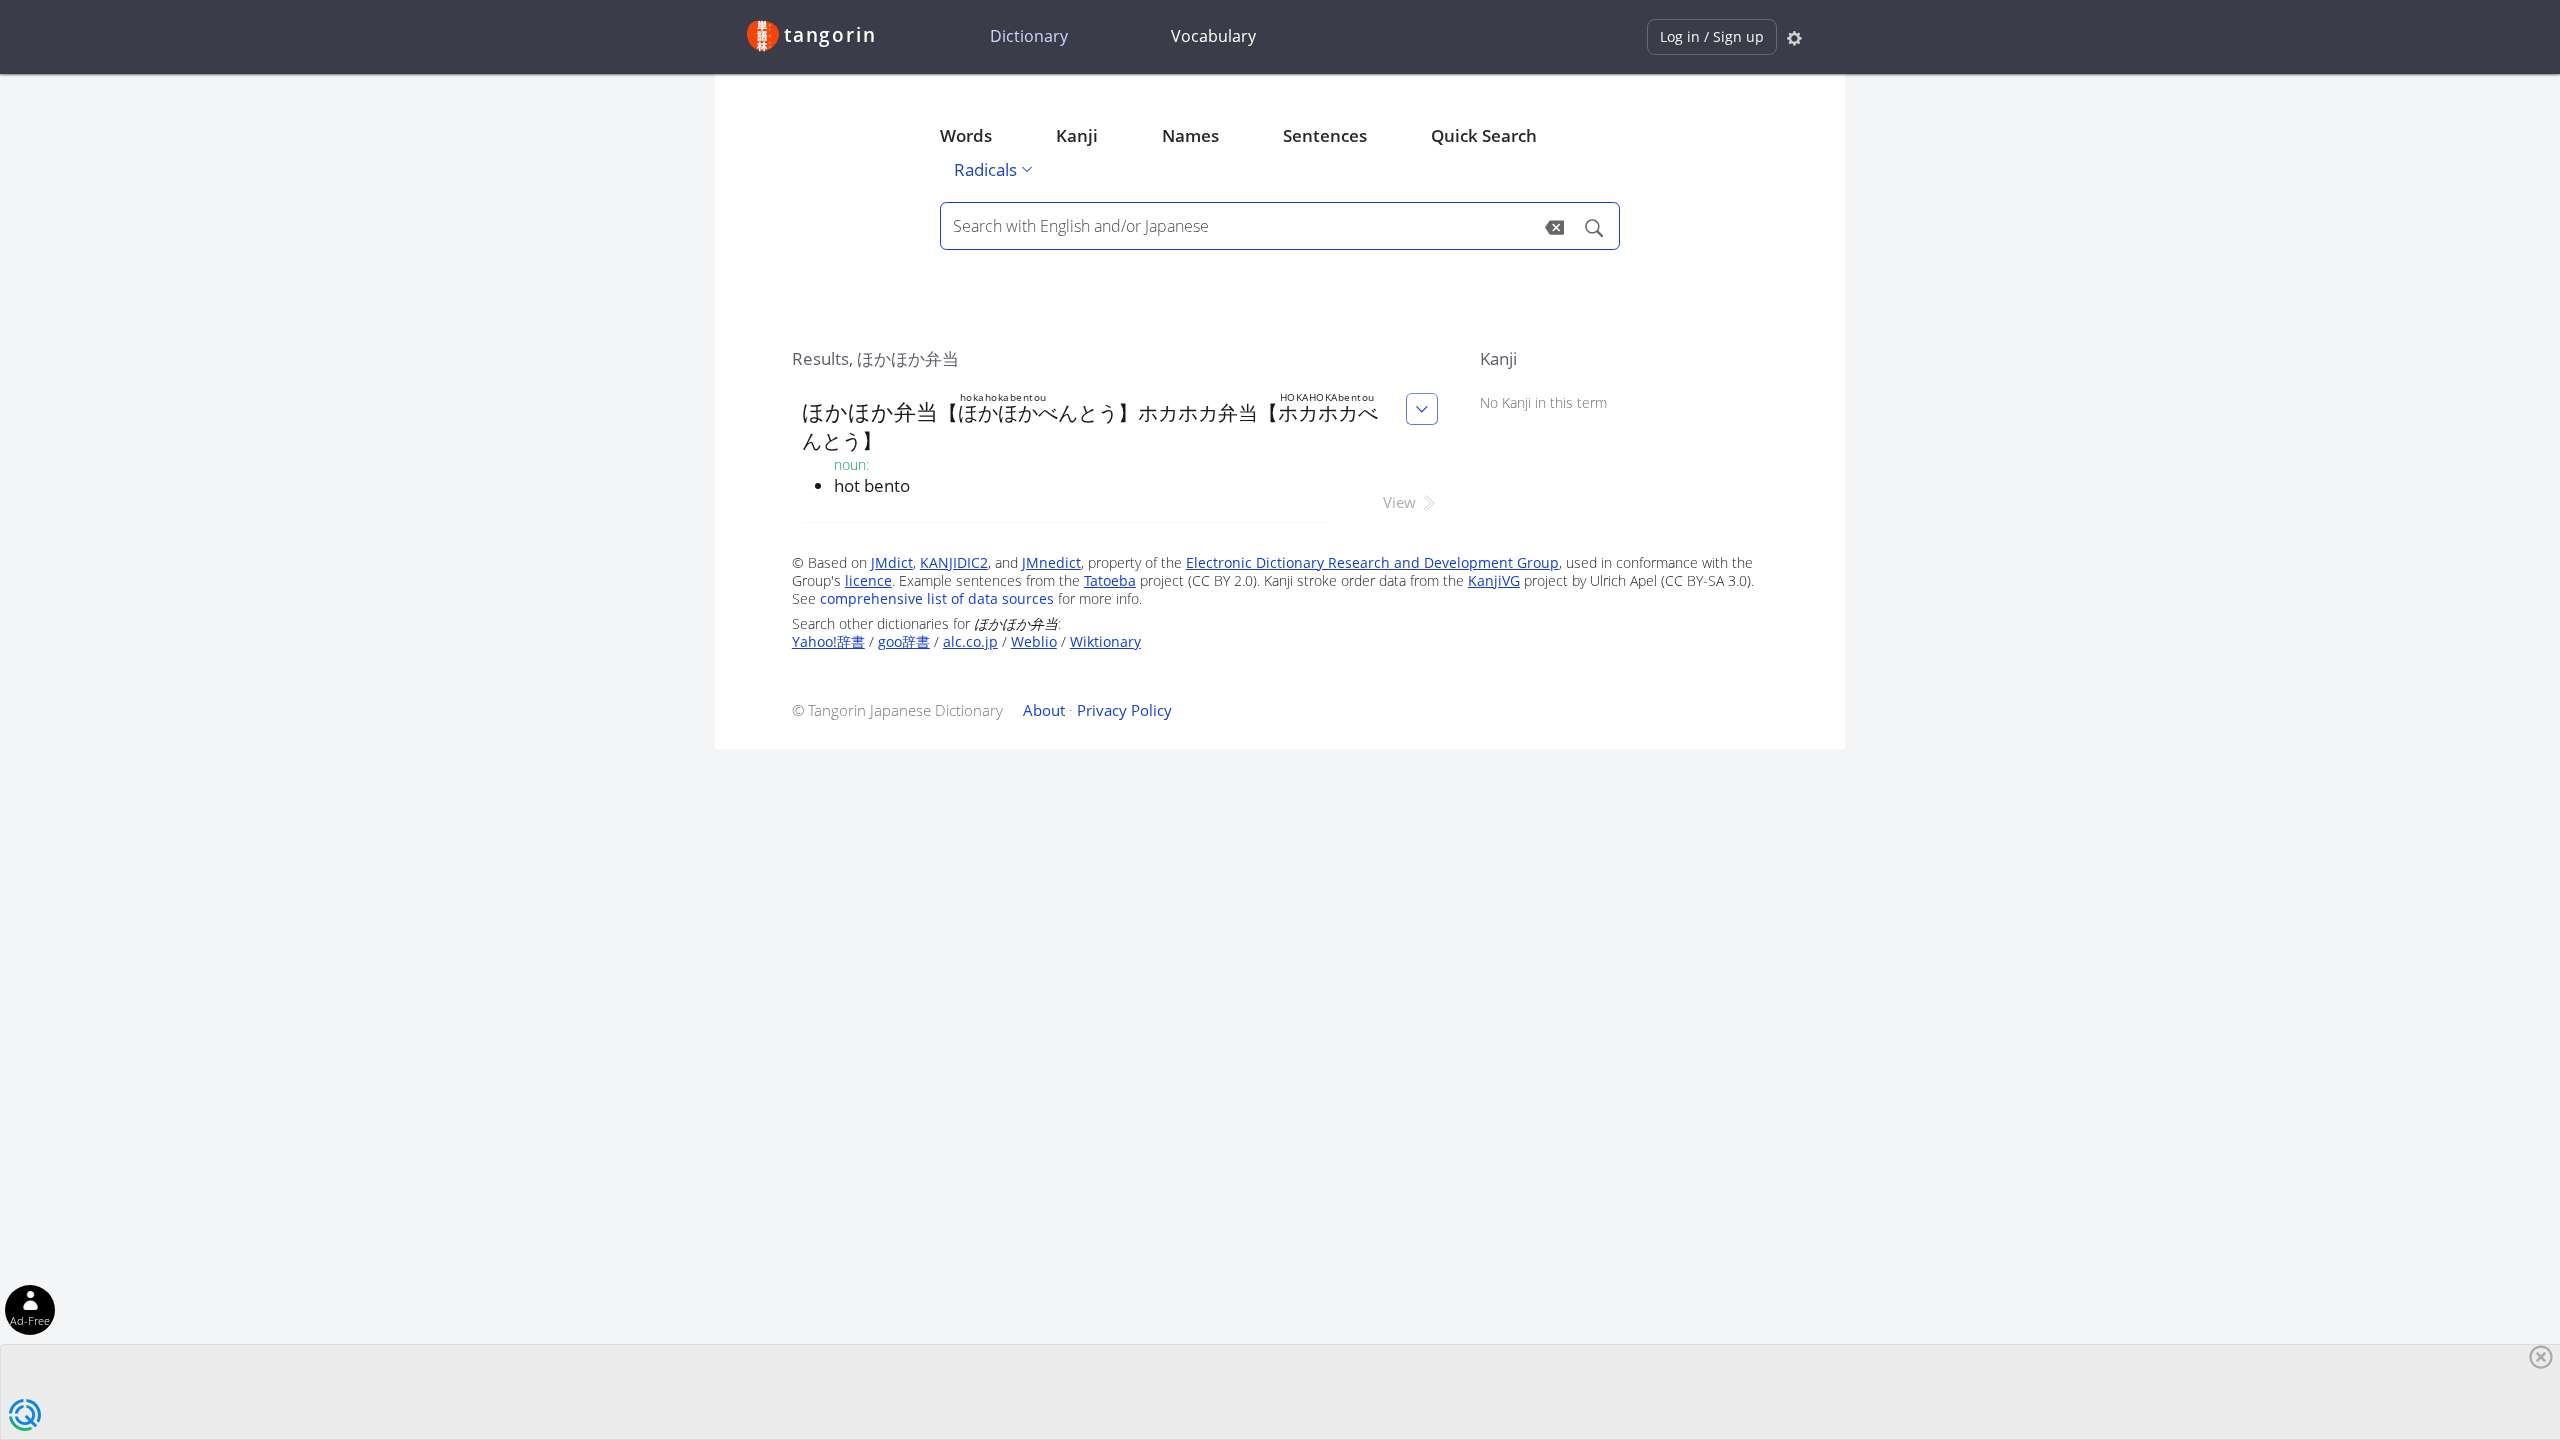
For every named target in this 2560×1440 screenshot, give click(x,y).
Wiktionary (1105, 641)
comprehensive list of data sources (937, 598)
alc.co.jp (970, 641)
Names (1190, 135)
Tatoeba (1110, 580)
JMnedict (1051, 562)
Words (966, 135)
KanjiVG (1494, 580)
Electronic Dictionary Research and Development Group (1372, 562)
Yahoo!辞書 (828, 641)
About (1044, 710)
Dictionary (1029, 36)
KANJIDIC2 (954, 562)
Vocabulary (1213, 36)
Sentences (1325, 135)
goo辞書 (904, 641)
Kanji (1077, 135)
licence (868, 580)
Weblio (1034, 641)
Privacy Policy (1124, 710)
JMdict (892, 562)
